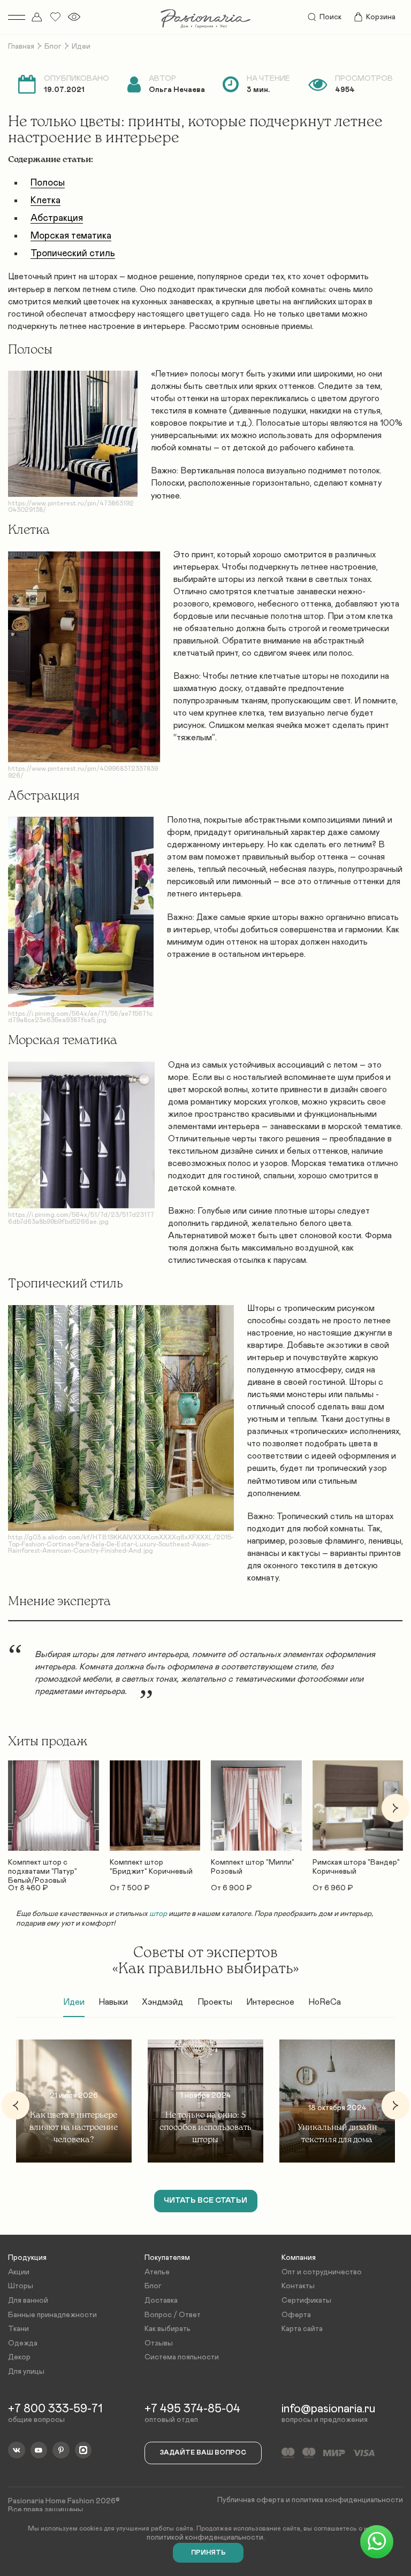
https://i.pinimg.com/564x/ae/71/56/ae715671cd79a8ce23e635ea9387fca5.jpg (80, 1017)
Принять (208, 2553)
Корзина (381, 17)
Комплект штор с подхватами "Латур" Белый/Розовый (43, 1867)
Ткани (18, 2329)
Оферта (296, 2315)
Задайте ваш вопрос (203, 2453)
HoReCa (325, 2002)
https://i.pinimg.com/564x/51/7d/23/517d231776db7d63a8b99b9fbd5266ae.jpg (81, 1218)
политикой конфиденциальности (205, 2537)
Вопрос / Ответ (173, 2315)
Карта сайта (302, 2329)
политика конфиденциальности (347, 2500)
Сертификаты (306, 2301)
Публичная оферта (251, 2500)
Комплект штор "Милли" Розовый (253, 1867)
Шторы (21, 2286)
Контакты (298, 2286)
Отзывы (159, 2343)
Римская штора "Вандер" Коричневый (356, 1867)
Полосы (48, 183)
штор (159, 1914)
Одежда (23, 2343)
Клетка (45, 201)
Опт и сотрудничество (322, 2272)
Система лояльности (182, 2357)
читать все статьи (205, 2201)
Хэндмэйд (162, 2002)
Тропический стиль (73, 254)
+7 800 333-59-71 (55, 2409)
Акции (19, 2272)
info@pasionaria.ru (328, 2409)
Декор (19, 2357)
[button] (16, 1808)
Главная (21, 47)
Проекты (215, 2002)
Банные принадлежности (52, 2315)
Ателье (157, 2272)
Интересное (270, 2002)
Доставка (161, 2301)
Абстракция (57, 218)
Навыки (113, 2002)
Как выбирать (168, 2329)
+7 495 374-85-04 (192, 2409)
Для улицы (26, 2372)
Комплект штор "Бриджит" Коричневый (151, 1867)
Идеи (74, 2002)
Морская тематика (71, 236)
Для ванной (28, 2301)
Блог (53, 47)
